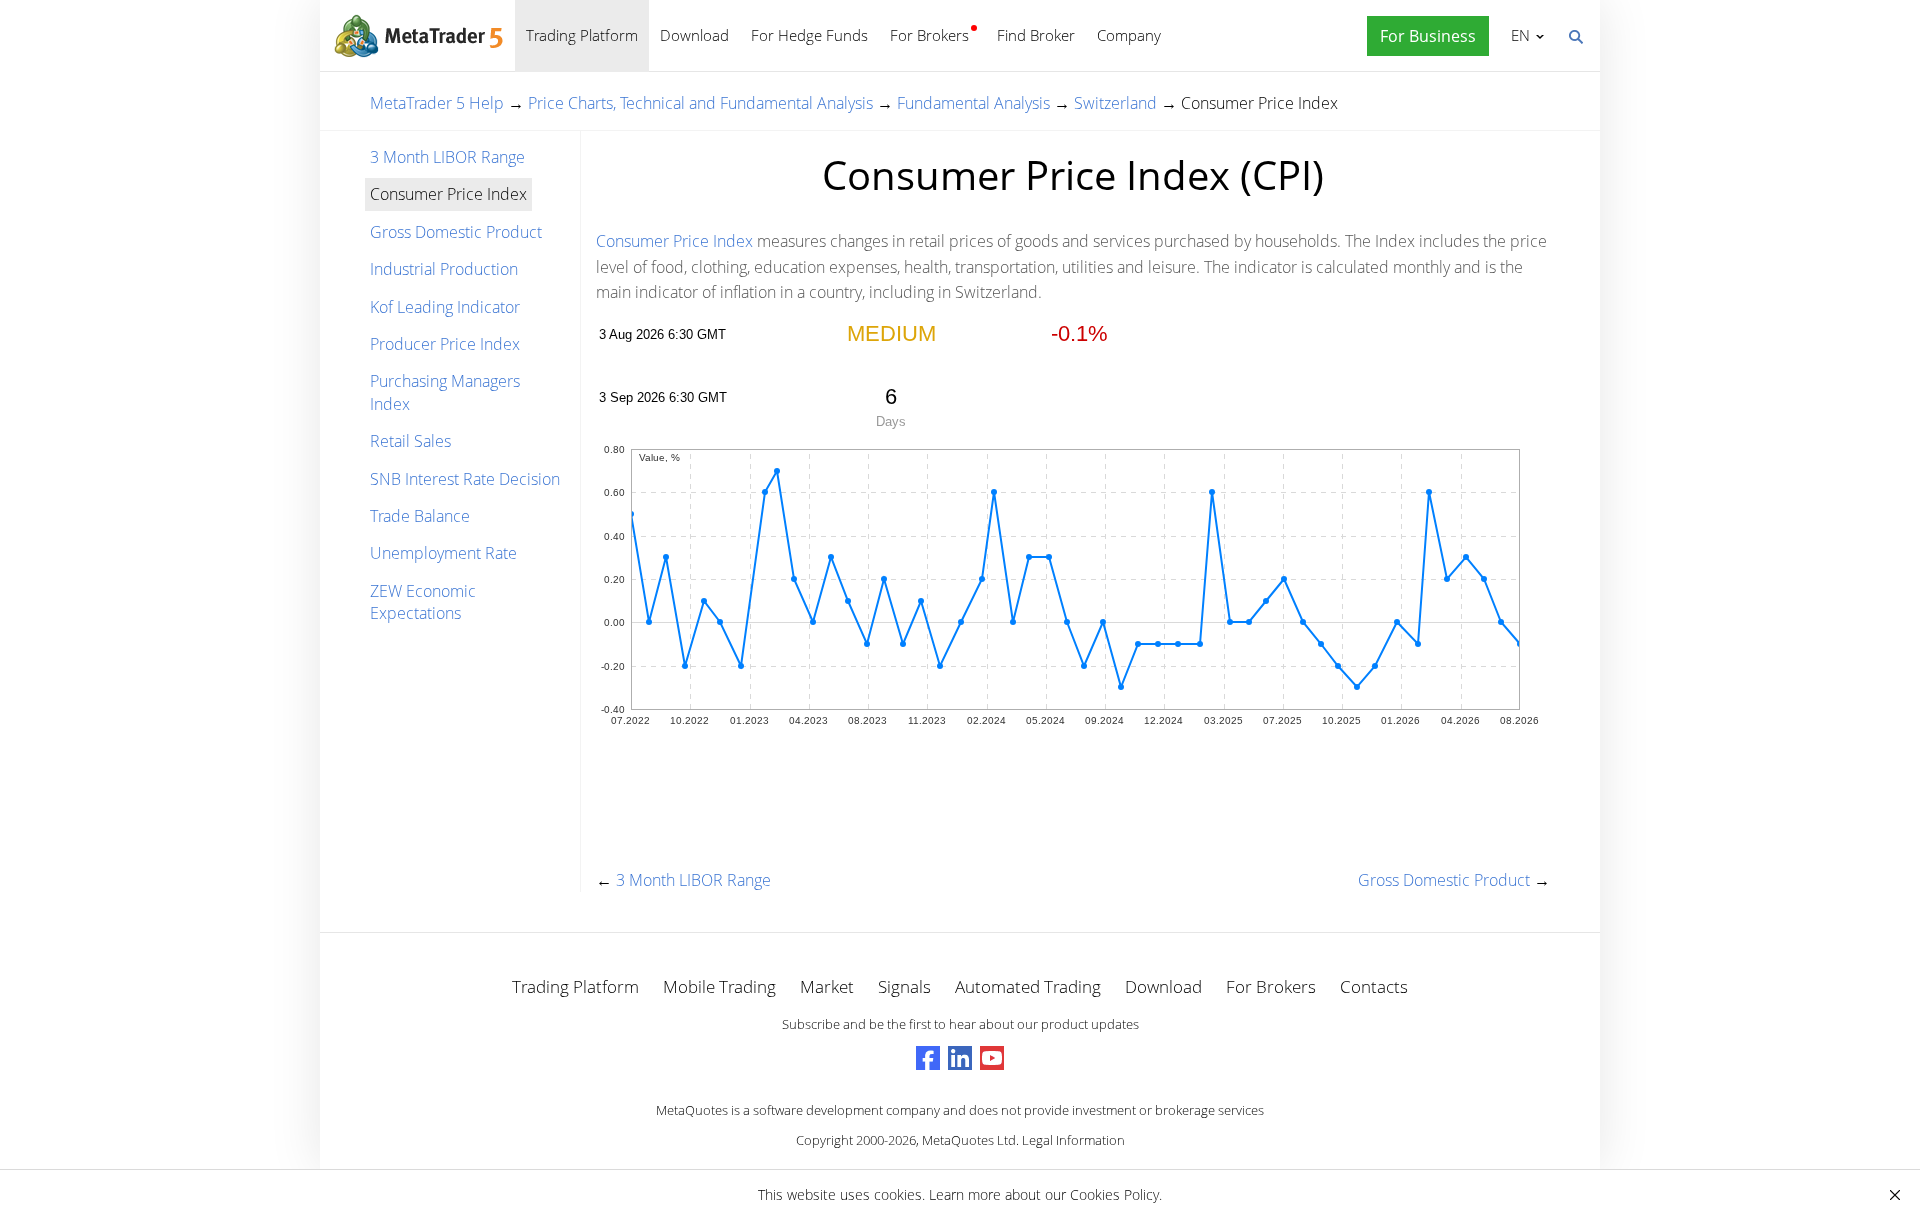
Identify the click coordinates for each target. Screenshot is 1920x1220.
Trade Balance (420, 516)
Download (694, 35)
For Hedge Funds (809, 35)
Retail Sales (410, 441)
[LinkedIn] (960, 1058)
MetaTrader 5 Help (437, 103)
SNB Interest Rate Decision (465, 479)
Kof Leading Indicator (445, 307)
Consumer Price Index (674, 241)
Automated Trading (1028, 986)
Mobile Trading (719, 986)
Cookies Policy (1114, 1194)
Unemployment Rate (443, 553)
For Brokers (929, 35)
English (1517, 35)
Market (827, 986)
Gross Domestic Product (456, 232)
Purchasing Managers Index (445, 392)
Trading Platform (582, 35)
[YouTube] (992, 1058)
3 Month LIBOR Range (447, 157)
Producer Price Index (445, 344)
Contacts (1374, 986)
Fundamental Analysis (973, 103)
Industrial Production (444, 269)
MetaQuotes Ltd (969, 1140)
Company (1129, 35)
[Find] (1575, 35)
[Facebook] (928, 1058)
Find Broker (1036, 35)
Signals (904, 986)
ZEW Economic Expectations (423, 602)
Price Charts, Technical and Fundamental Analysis (700, 103)
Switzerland (1115, 103)
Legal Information (1073, 1140)
